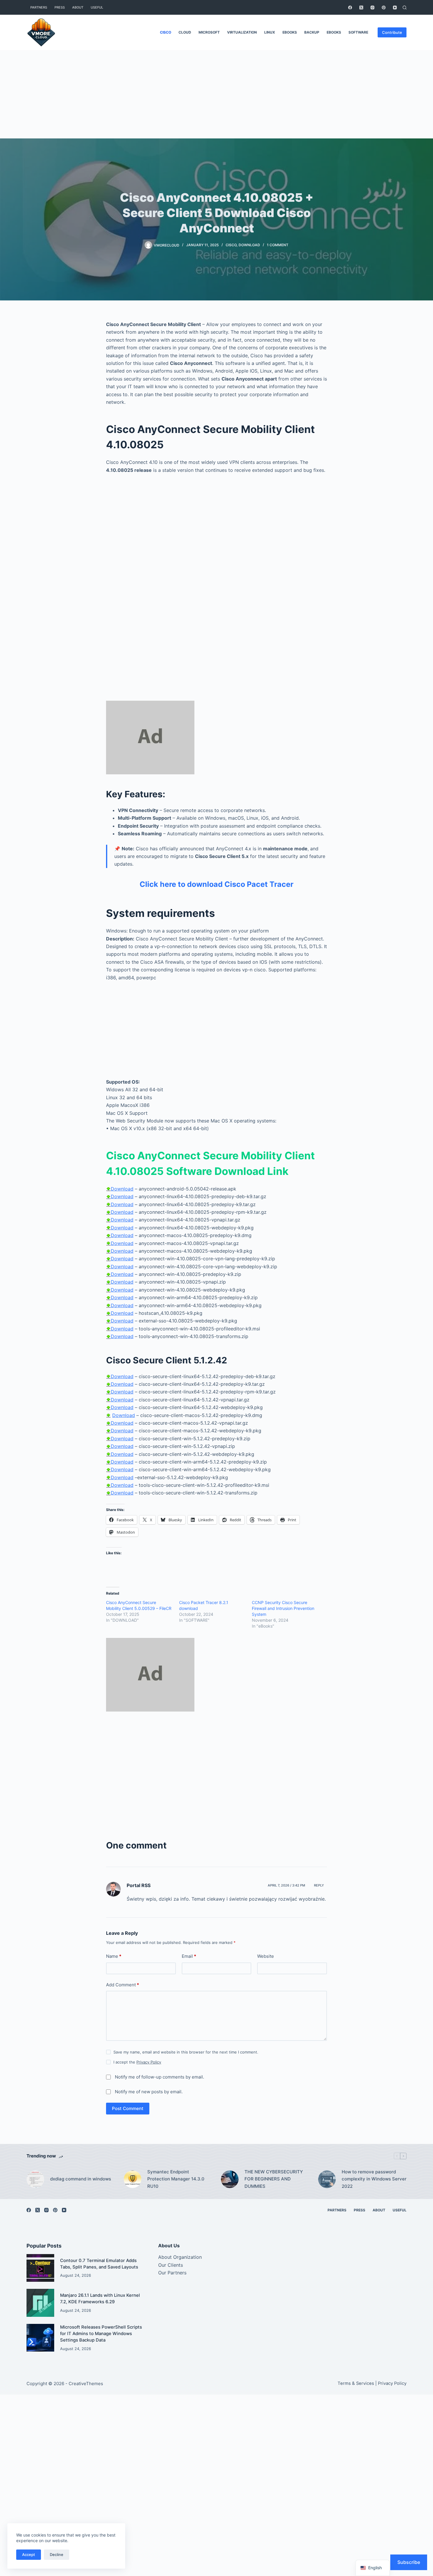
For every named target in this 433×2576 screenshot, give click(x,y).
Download (122, 1189)
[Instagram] (372, 8)
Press (60, 7)
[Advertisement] (216, 94)
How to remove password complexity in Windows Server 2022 (374, 2179)
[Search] (405, 8)
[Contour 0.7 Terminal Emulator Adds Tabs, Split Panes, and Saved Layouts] (40, 2268)
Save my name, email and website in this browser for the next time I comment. (186, 2052)
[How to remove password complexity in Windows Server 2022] (327, 2179)
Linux (270, 32)
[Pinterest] (384, 8)
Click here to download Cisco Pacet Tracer (216, 884)
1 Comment (278, 245)
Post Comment (128, 2108)
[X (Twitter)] (361, 8)
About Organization (180, 2257)
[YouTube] (395, 8)
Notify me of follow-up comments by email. (160, 2077)
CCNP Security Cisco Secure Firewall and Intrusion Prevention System (283, 1608)
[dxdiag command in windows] (35, 2179)
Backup (312, 32)
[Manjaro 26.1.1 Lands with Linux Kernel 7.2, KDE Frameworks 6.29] (40, 2303)
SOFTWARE (358, 32)
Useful (97, 7)
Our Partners (172, 2273)
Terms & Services (356, 2383)
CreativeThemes (86, 2384)
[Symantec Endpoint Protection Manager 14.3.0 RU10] (133, 2179)
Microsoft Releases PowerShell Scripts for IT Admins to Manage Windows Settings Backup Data (101, 2334)
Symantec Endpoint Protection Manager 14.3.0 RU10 (176, 2179)
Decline (57, 2554)
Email (189, 1956)
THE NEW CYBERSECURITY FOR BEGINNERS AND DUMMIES (274, 2179)
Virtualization (242, 32)
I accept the (137, 2062)
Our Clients (171, 2265)
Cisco (166, 32)
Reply (319, 1885)
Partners (39, 7)
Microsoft (209, 32)
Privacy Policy (149, 2062)
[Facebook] (350, 8)
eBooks (290, 32)
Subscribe (409, 2562)
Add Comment (123, 1985)
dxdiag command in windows (81, 2179)
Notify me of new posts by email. (149, 2092)
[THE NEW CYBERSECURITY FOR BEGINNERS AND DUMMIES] (230, 2179)
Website (266, 1956)
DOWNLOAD (249, 245)
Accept (29, 2554)
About (78, 7)
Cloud (185, 32)
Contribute (392, 32)
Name (114, 1956)
